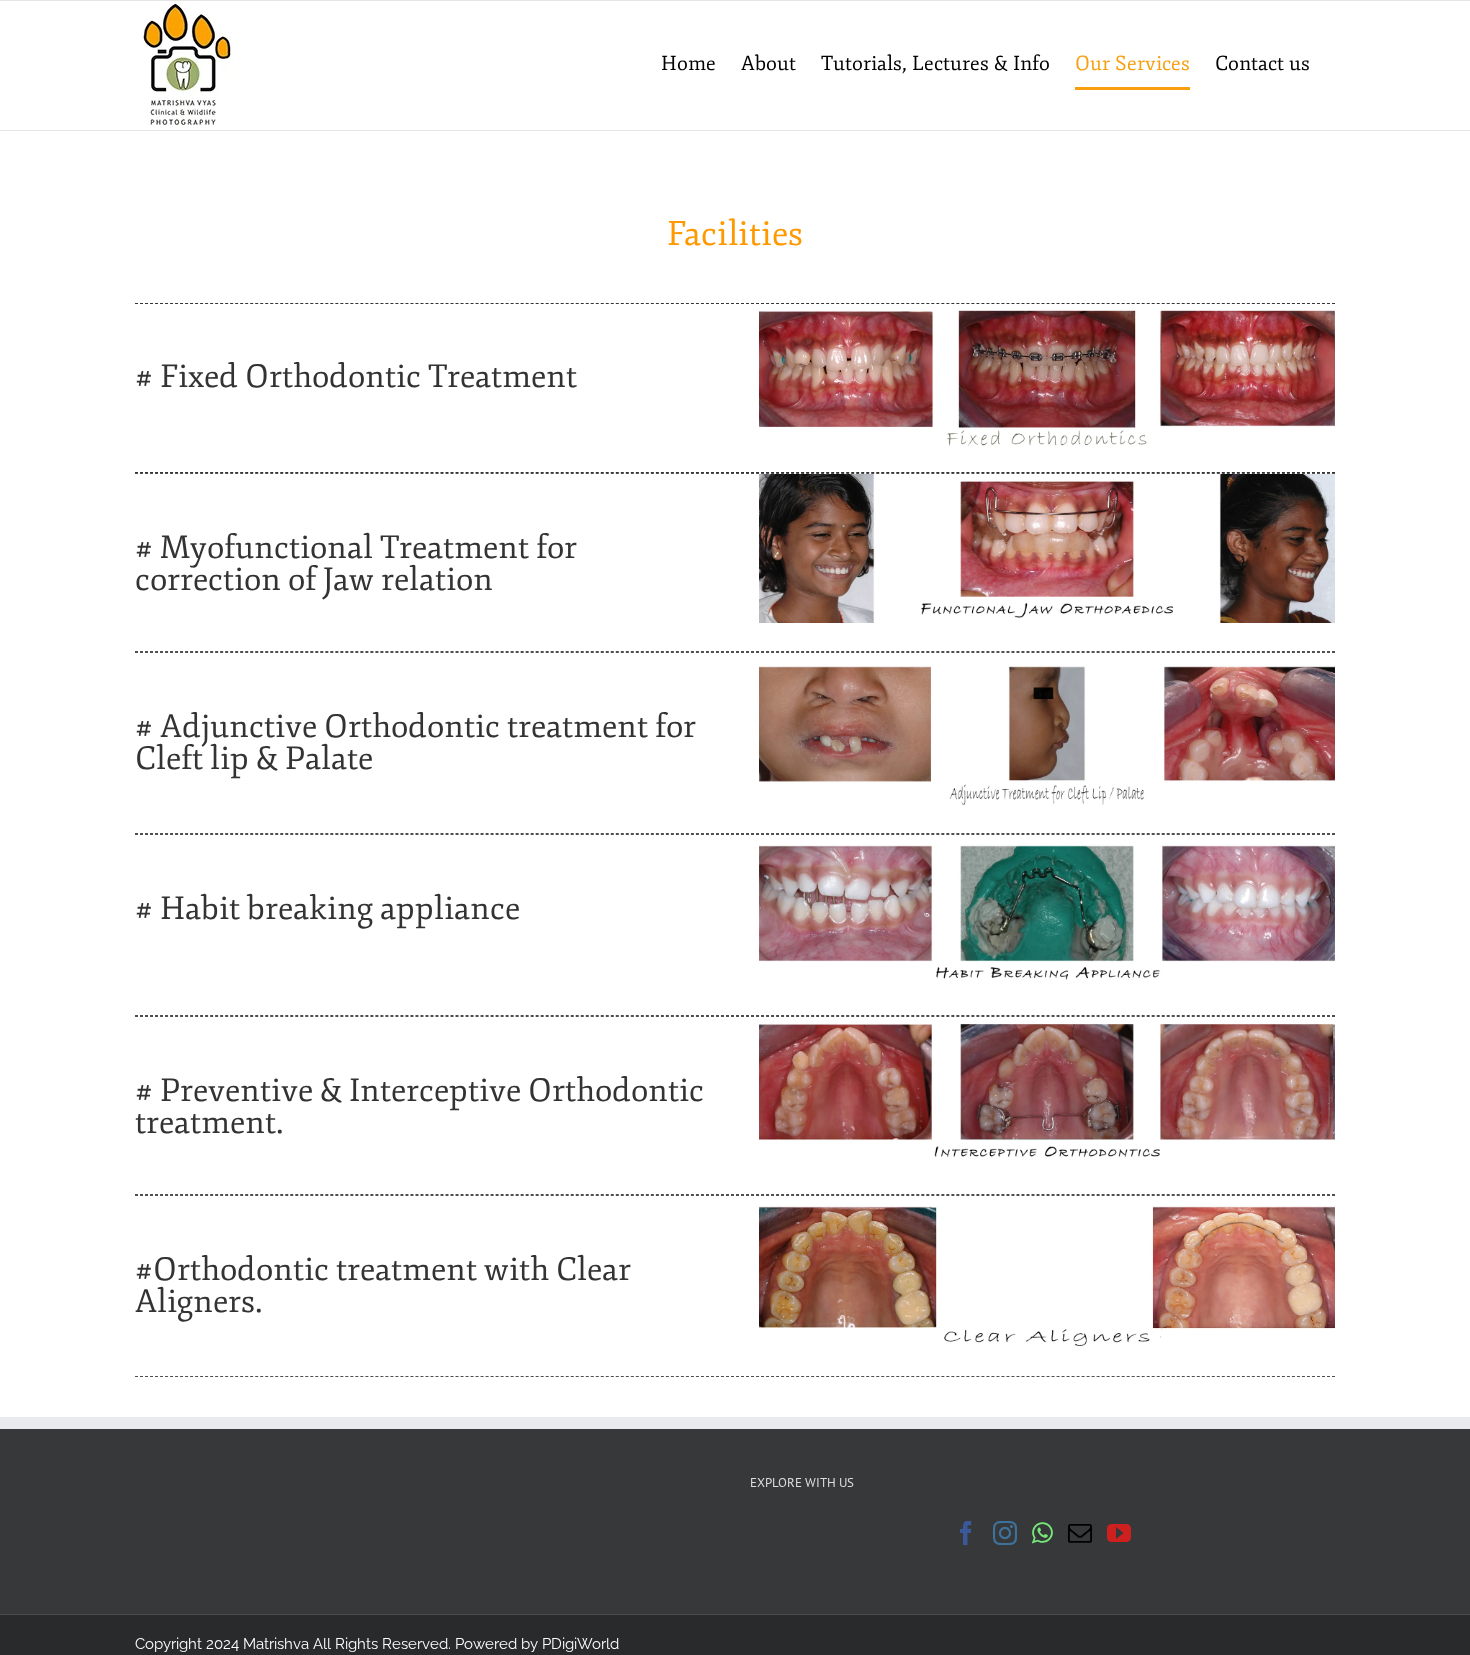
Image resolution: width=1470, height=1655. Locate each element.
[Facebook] (966, 1533)
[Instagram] (1005, 1533)
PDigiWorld (580, 1644)
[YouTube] (1119, 1533)
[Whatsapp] (1042, 1533)
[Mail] (1080, 1533)
